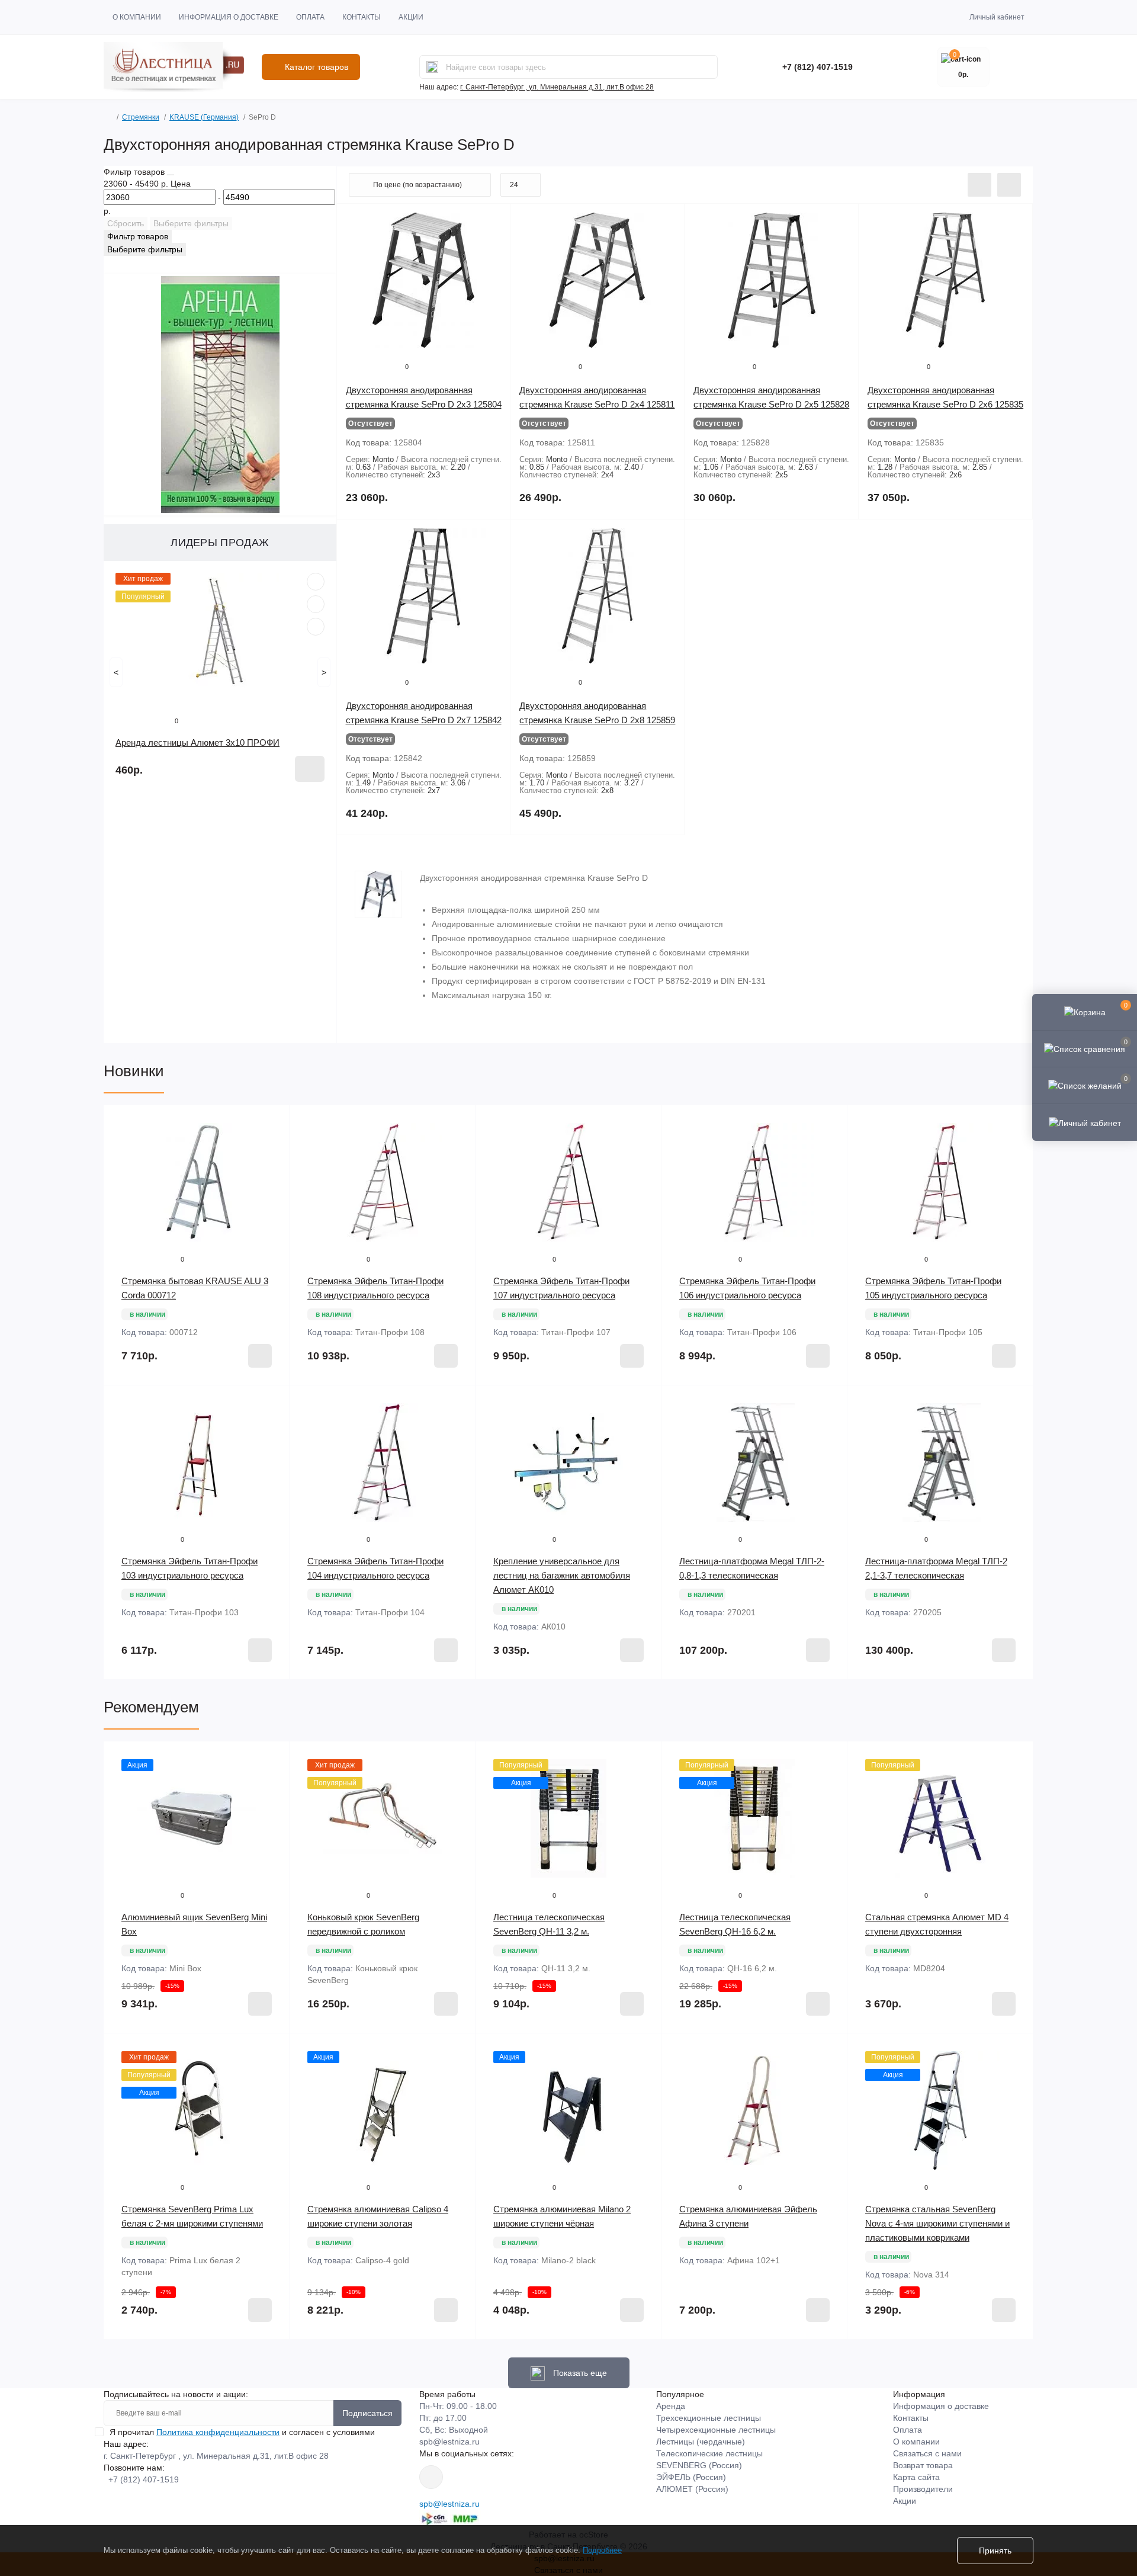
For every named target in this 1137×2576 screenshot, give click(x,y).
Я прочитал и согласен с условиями (242, 2432)
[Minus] (141, 1697)
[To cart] (310, 769)
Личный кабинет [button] (997, 17)
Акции (411, 17)
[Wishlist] (316, 604)
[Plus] (252, 1697)
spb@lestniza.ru (449, 2442)
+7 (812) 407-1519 (818, 67)
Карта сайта (916, 2477)
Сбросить (126, 223)
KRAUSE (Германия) (204, 117)
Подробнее (602, 2550)
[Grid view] (1009, 185)
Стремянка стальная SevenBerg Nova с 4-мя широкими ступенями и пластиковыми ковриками (937, 2223)
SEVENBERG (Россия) (699, 2465)
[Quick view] (316, 582)
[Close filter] (171, 175)
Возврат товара (923, 2465)
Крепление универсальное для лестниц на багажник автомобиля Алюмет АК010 (562, 1575)
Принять (995, 2551)
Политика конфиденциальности (218, 2432)
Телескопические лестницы (709, 2453)
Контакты (362, 17)
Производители (923, 2489)
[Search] (432, 67)
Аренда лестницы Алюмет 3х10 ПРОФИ (197, 742)
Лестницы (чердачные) (701, 2442)
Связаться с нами (927, 2453)
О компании (137, 17)
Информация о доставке (229, 17)
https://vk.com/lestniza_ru (431, 2477)
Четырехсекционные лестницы (716, 2430)
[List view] (979, 185)
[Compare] (316, 627)
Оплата (310, 17)
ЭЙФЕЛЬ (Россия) (691, 2477)
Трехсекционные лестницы (709, 2418)
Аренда (671, 2406)
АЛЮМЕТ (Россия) (692, 2489)
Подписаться (367, 2413)
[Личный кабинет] (1085, 1122)
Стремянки (141, 117)
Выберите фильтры (191, 223)
